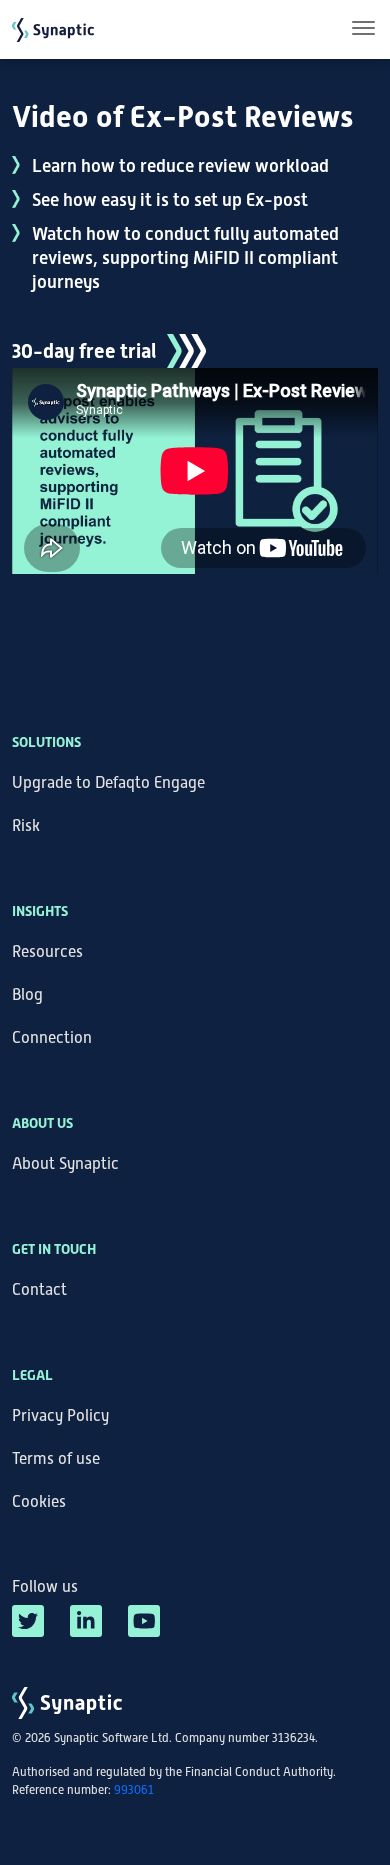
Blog (27, 995)
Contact (39, 1290)
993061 (134, 1790)
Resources (47, 952)
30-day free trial (84, 351)
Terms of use (56, 1459)
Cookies (39, 1502)
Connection (52, 1038)
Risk (26, 826)
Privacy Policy (60, 1416)
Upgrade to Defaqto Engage (108, 783)
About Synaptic (65, 1164)
